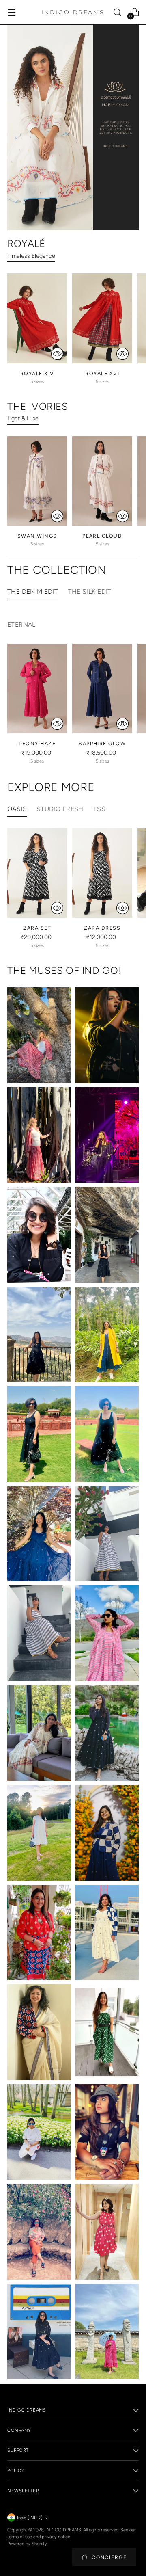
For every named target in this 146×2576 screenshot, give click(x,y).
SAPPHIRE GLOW (102, 743)
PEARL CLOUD (102, 536)
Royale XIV (37, 373)
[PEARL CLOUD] (102, 481)
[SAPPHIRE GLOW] (102, 689)
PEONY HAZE (37, 743)
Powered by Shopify (27, 2544)
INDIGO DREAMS (63, 2530)
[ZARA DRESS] (102, 873)
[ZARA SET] (37, 873)
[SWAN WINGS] (37, 481)
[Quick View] (57, 354)
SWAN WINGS (37, 536)
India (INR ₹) (30, 2518)
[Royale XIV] (37, 318)
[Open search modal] (117, 12)
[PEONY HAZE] (37, 689)
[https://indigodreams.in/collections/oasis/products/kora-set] (73, 128)
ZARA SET (37, 928)
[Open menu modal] (12, 12)
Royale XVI (102, 373)
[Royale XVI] (102, 318)
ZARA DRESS (102, 928)
